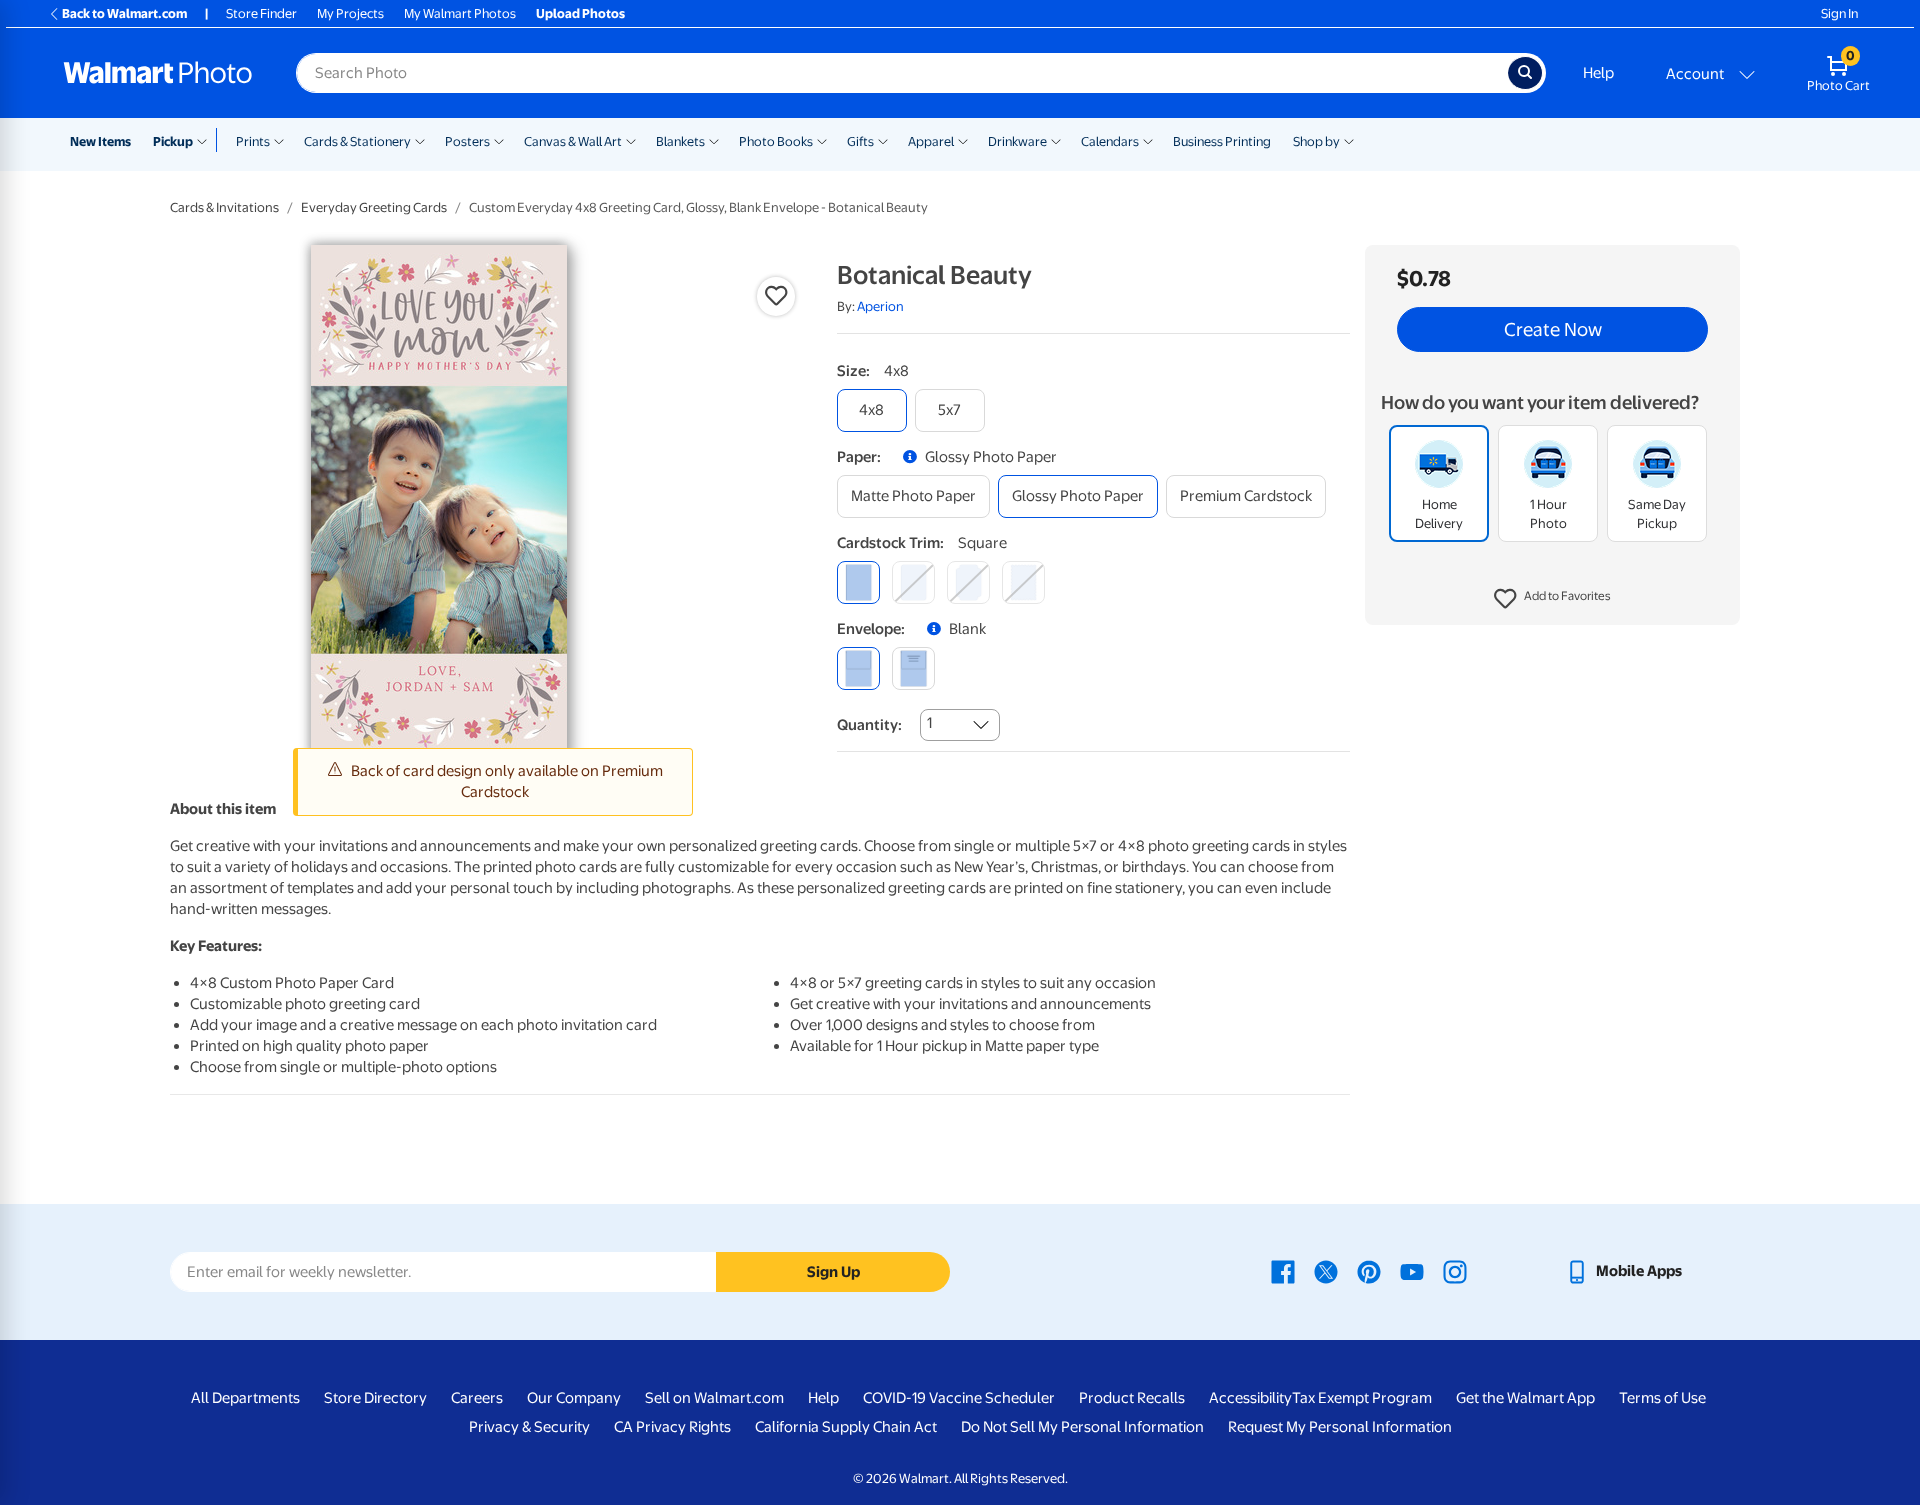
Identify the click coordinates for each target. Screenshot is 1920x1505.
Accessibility (1250, 1398)
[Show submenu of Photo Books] (822, 140)
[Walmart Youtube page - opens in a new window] (1412, 1271)
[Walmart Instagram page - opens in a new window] (1455, 1271)
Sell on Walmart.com (714, 1398)
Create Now (1553, 330)
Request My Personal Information (1340, 1427)
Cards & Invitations (224, 207)
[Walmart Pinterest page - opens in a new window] (1369, 1271)
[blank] (858, 668)
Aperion (880, 306)
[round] (913, 582)
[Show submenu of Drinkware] (1056, 140)
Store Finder (261, 13)
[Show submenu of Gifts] (883, 140)
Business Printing (1222, 141)
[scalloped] (1023, 582)
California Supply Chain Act (846, 1427)
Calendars (1110, 141)
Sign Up (833, 1272)
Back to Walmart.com (124, 13)
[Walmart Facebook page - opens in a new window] (1283, 1271)
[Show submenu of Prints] (279, 140)
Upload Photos (580, 13)
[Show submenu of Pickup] (206, 140)
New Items (100, 141)
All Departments (245, 1398)
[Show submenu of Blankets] (714, 140)
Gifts (860, 141)
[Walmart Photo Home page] (158, 73)
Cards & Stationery (357, 141)
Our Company (574, 1398)
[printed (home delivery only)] (913, 668)
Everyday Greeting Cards (374, 207)
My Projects (350, 13)
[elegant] (968, 582)
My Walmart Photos (460, 13)
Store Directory (375, 1398)
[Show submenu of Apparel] (963, 140)
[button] (1552, 600)
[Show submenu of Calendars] (1148, 140)
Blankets (680, 141)
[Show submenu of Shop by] (1349, 140)
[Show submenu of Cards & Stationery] (420, 140)
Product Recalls (1132, 1398)
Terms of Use (1662, 1398)
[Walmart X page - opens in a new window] (1326, 1271)
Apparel (931, 141)
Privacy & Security (529, 1427)
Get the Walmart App (1525, 1398)
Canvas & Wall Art (573, 141)
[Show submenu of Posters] (499, 140)
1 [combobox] (929, 723)
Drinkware (1017, 141)
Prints (253, 141)
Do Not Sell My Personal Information (1082, 1427)
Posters (467, 141)
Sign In (1839, 13)
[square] (858, 582)
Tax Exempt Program (1362, 1398)
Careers (477, 1398)
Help (1598, 73)
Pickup (173, 141)
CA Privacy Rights (672, 1427)
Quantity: (869, 725)
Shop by (1316, 141)
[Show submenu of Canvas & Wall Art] (631, 140)
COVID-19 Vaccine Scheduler (959, 1398)
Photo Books (776, 141)
